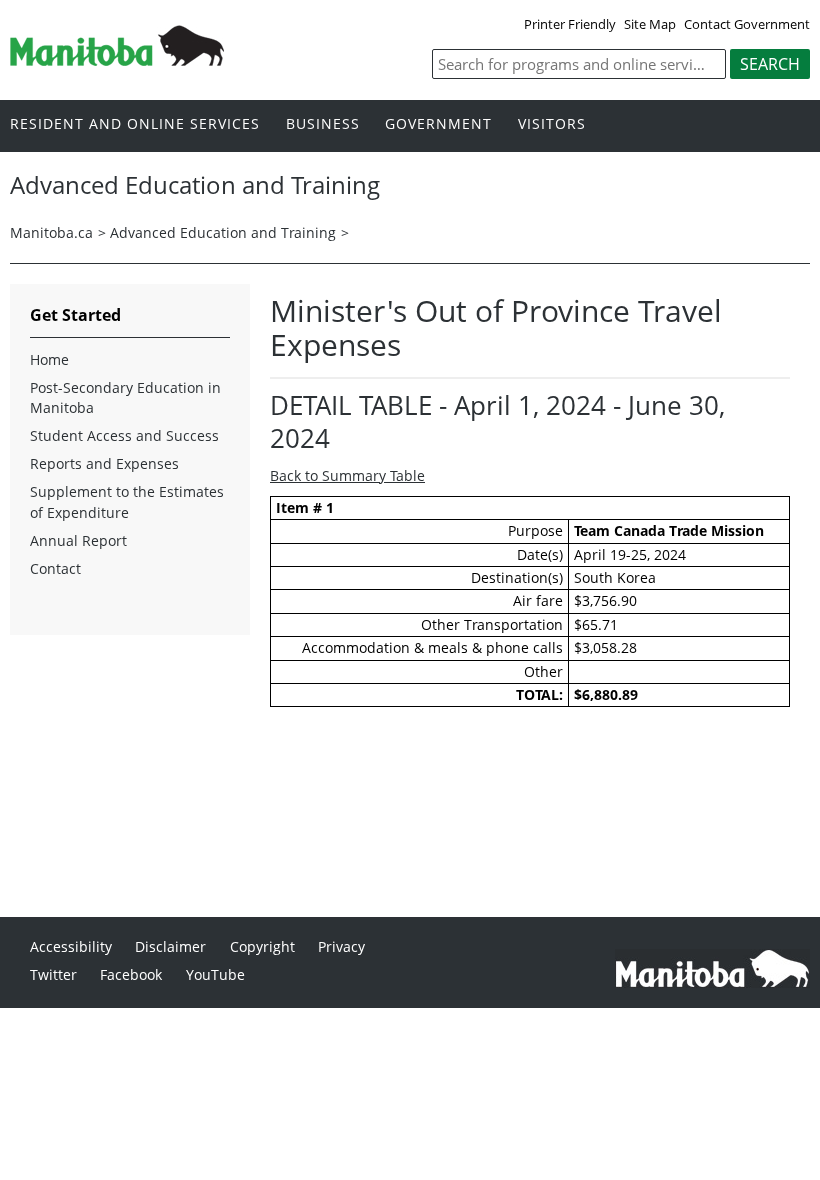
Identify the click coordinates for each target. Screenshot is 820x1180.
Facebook (131, 974)
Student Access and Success (124, 435)
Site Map (650, 24)
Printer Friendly (570, 24)
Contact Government (747, 24)
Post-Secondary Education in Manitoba (125, 397)
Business (323, 124)
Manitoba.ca (51, 232)
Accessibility (71, 946)
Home (49, 359)
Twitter (53, 974)
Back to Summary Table (347, 475)
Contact (55, 568)
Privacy (341, 946)
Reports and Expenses (104, 463)
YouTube (215, 974)
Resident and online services (135, 124)
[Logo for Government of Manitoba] (117, 60)
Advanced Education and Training (223, 232)
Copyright (262, 946)
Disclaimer (170, 946)
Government (438, 124)
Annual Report (78, 540)
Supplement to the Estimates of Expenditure (127, 501)
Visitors (552, 124)
